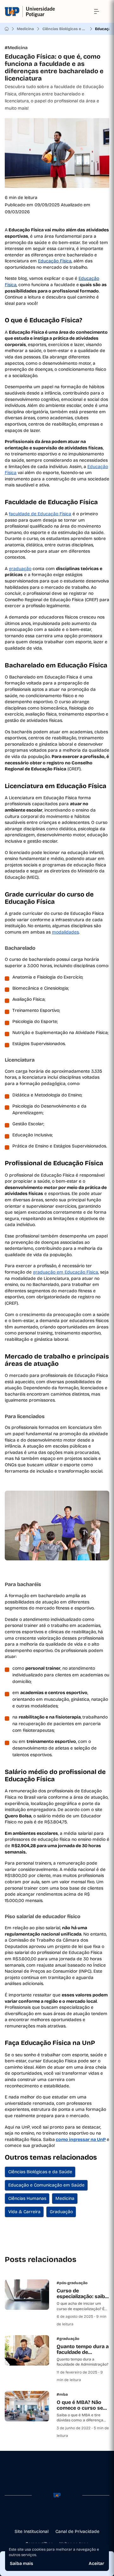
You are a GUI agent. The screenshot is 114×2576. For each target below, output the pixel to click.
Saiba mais (22, 2563)
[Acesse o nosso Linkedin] (57, 2515)
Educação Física (55, 261)
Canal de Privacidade (77, 2531)
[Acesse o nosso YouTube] (77, 2515)
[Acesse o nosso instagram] (47, 2515)
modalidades (65, 932)
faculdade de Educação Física (40, 514)
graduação (20, 569)
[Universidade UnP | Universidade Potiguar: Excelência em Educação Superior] (30, 12)
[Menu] (97, 11)
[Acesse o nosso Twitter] (67, 2515)
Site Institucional (32, 2531)
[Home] (7, 29)
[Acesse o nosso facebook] (37, 2515)
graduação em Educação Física (66, 1272)
